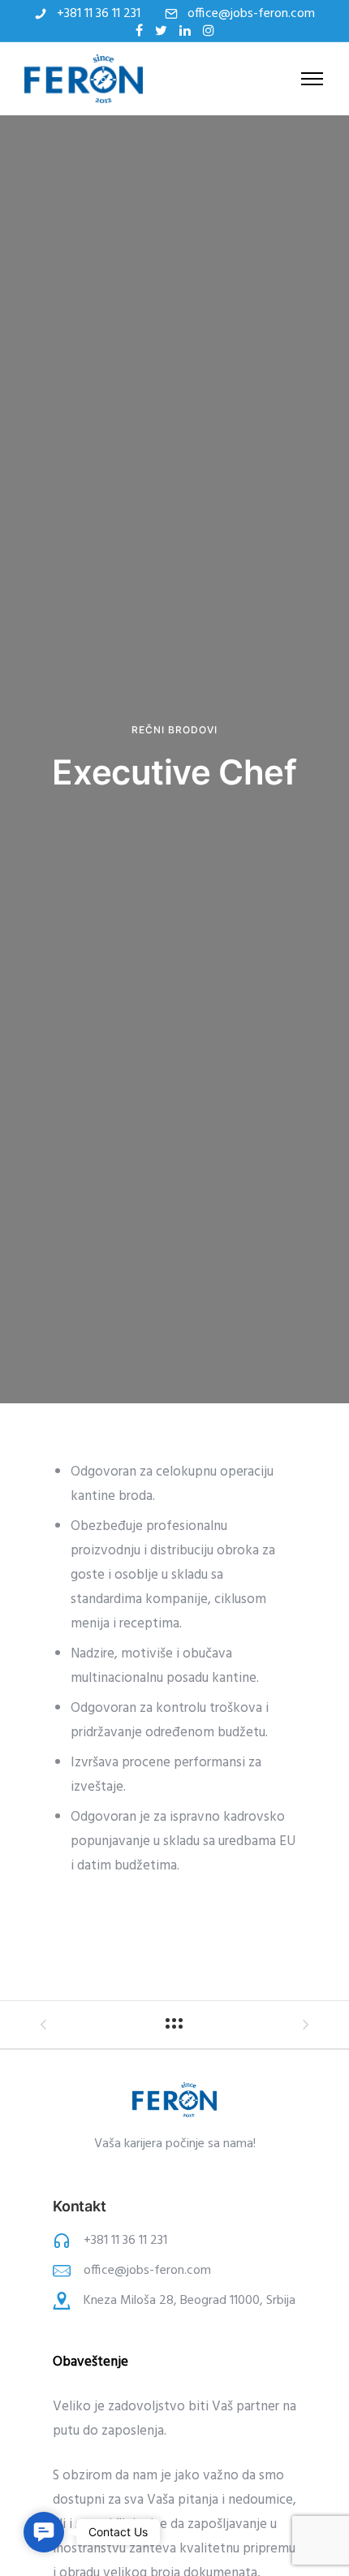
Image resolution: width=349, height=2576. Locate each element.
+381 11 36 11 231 (99, 14)
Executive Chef (174, 772)
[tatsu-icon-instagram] (209, 30)
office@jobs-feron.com (251, 14)
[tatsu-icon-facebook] (139, 30)
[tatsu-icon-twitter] (161, 30)
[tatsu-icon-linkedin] (185, 30)
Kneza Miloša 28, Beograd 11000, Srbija (190, 2301)
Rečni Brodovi (174, 730)
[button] (44, 2532)
